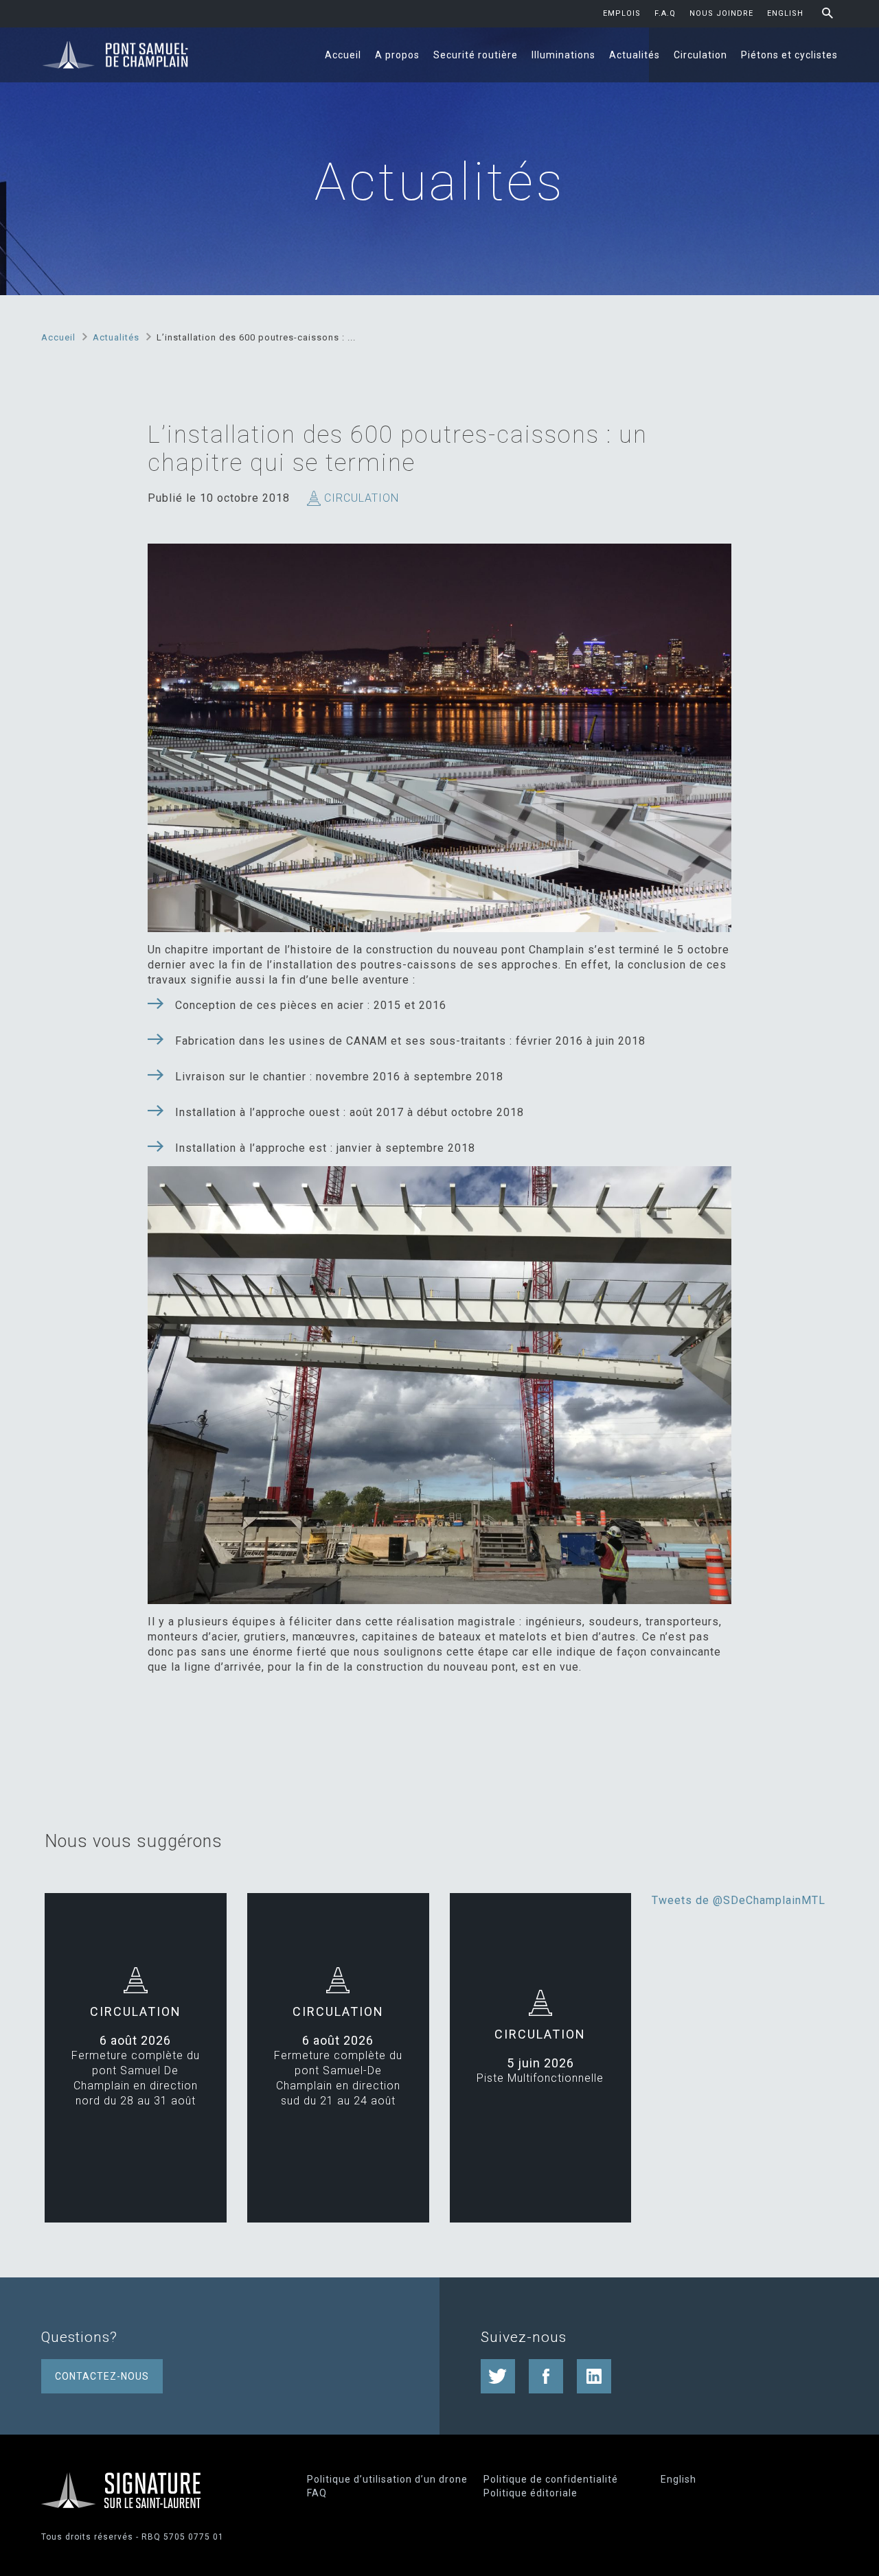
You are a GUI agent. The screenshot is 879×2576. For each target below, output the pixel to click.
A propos (397, 55)
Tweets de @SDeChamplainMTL (739, 1900)
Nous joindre (721, 13)
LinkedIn (594, 2376)
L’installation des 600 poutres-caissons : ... (256, 337)
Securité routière (476, 55)
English (785, 13)
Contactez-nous (102, 2376)
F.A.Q (665, 13)
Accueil (343, 55)
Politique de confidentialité (551, 2479)
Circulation (700, 55)
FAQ (317, 2493)
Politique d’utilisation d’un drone (387, 2479)
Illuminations (563, 55)
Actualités (635, 55)
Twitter (498, 2376)
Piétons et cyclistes (789, 55)
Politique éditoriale (530, 2493)
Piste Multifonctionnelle (540, 2078)
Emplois (622, 13)
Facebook (546, 2376)
